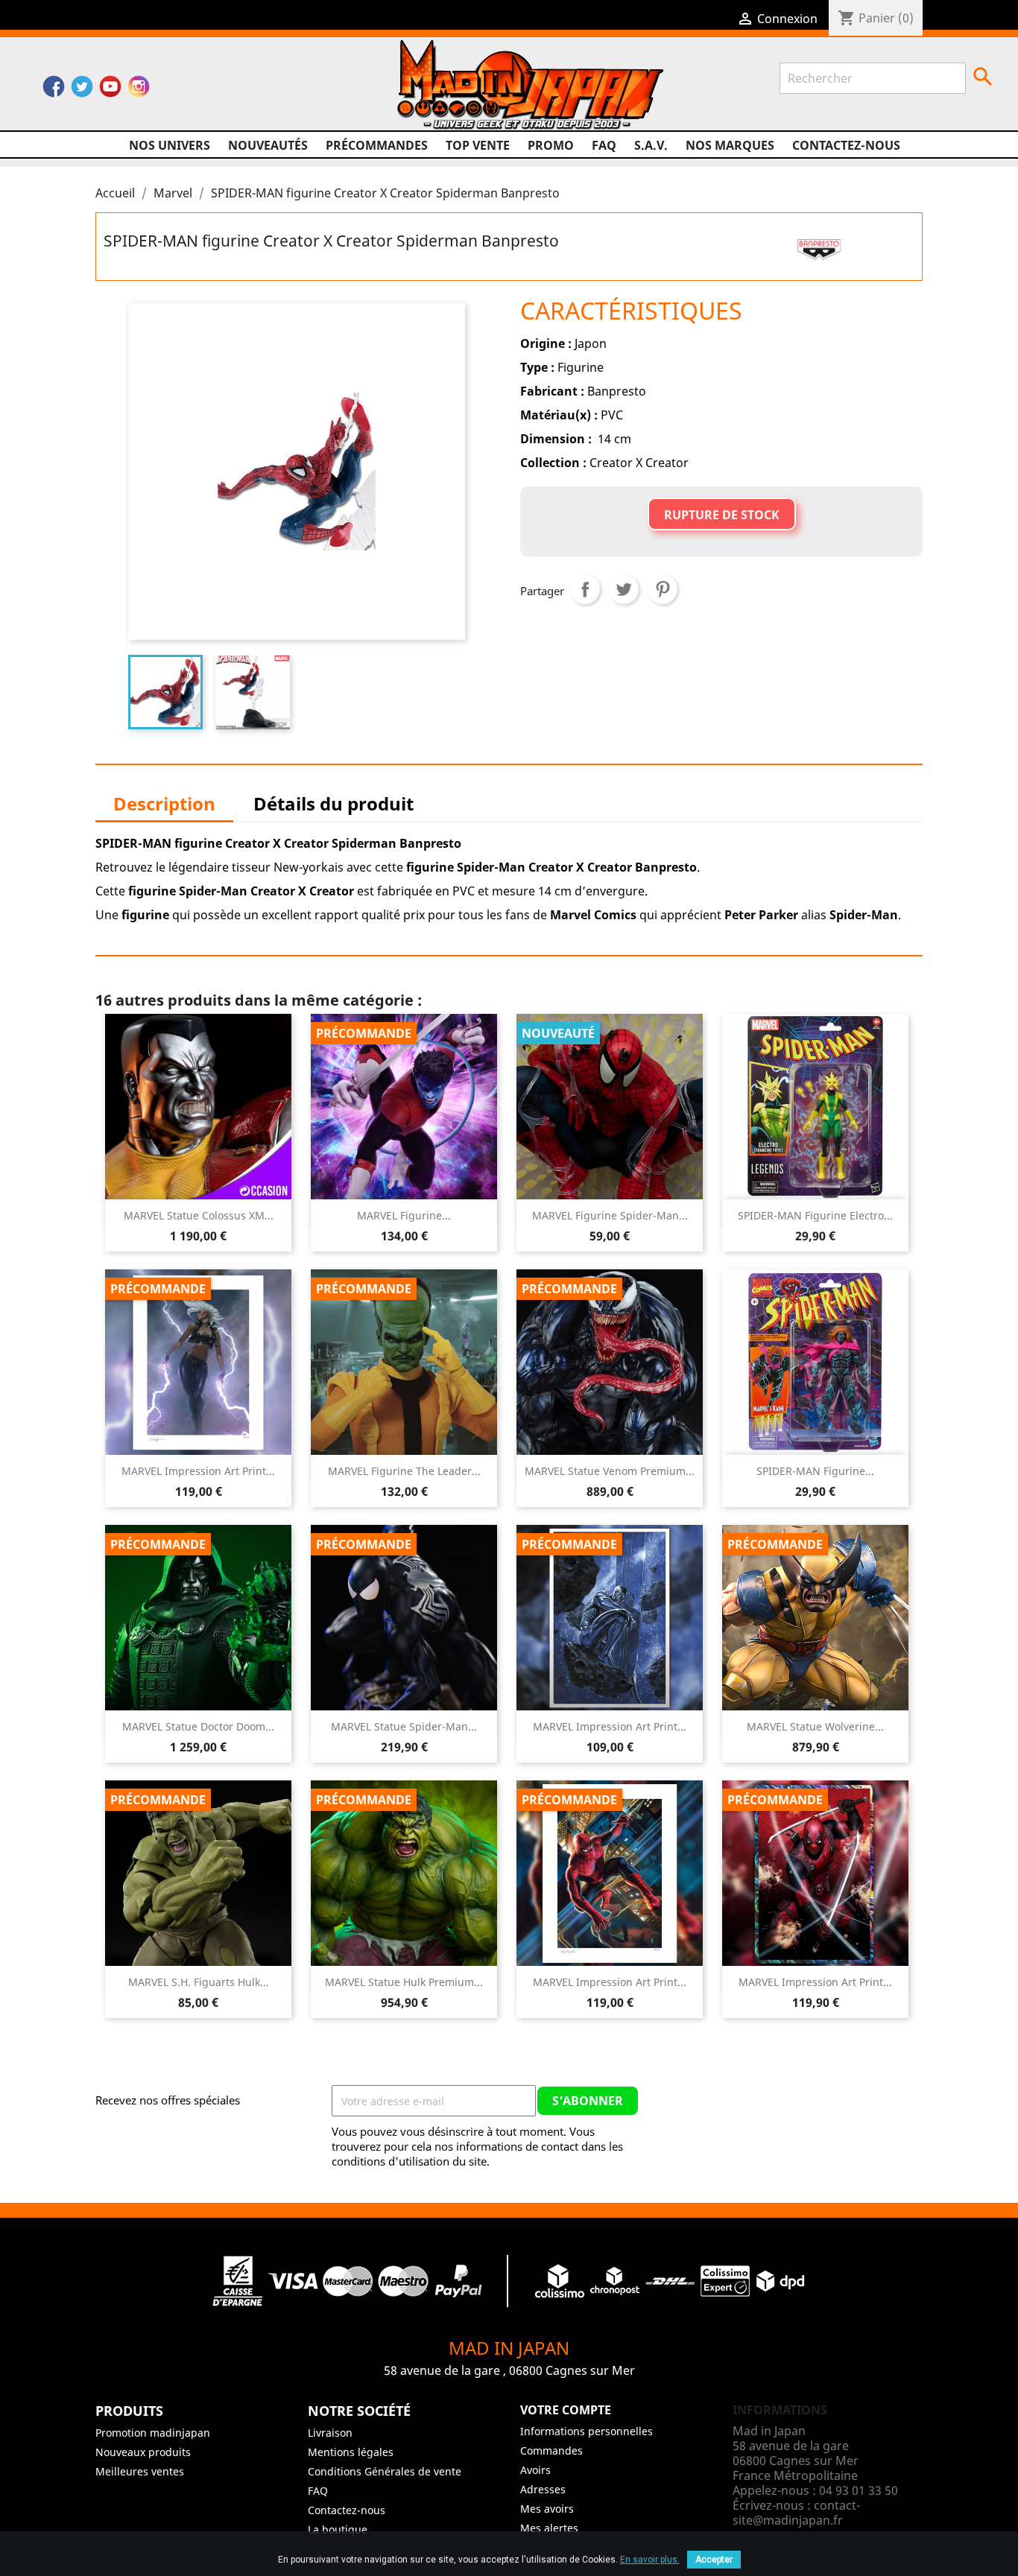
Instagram (139, 90)
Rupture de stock (722, 515)
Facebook (54, 90)
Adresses (543, 2489)
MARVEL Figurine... (404, 1215)
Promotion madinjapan (153, 2433)
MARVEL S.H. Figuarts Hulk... (199, 1982)
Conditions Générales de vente (385, 2471)
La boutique (338, 2529)
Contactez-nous (846, 145)
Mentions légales (351, 2452)
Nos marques (730, 145)
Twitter (82, 90)
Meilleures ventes (140, 2471)
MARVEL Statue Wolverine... (815, 1726)
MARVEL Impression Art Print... (198, 1471)
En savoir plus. (650, 2560)
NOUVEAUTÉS (268, 145)
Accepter (714, 2560)
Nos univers (170, 145)
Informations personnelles (587, 2431)
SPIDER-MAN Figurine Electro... (815, 1215)
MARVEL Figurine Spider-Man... (610, 1215)
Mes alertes (549, 2528)
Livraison (330, 2433)
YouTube (110, 90)
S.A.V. (651, 145)
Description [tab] (164, 803)
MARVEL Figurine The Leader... (404, 1471)
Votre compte (566, 2410)
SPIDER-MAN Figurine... (815, 1471)
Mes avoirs (547, 2509)
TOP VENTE (478, 145)
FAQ (604, 145)
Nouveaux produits (143, 2452)
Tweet (624, 589)
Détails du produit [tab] (333, 803)
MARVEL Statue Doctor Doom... (198, 1726)
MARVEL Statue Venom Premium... (610, 1471)
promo (551, 145)
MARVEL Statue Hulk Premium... (404, 1982)
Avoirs (535, 2470)
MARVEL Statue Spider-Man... (404, 1726)
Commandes (551, 2450)
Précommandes (377, 145)
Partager (585, 589)
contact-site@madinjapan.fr (796, 2513)
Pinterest (663, 589)
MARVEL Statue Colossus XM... (199, 1215)
